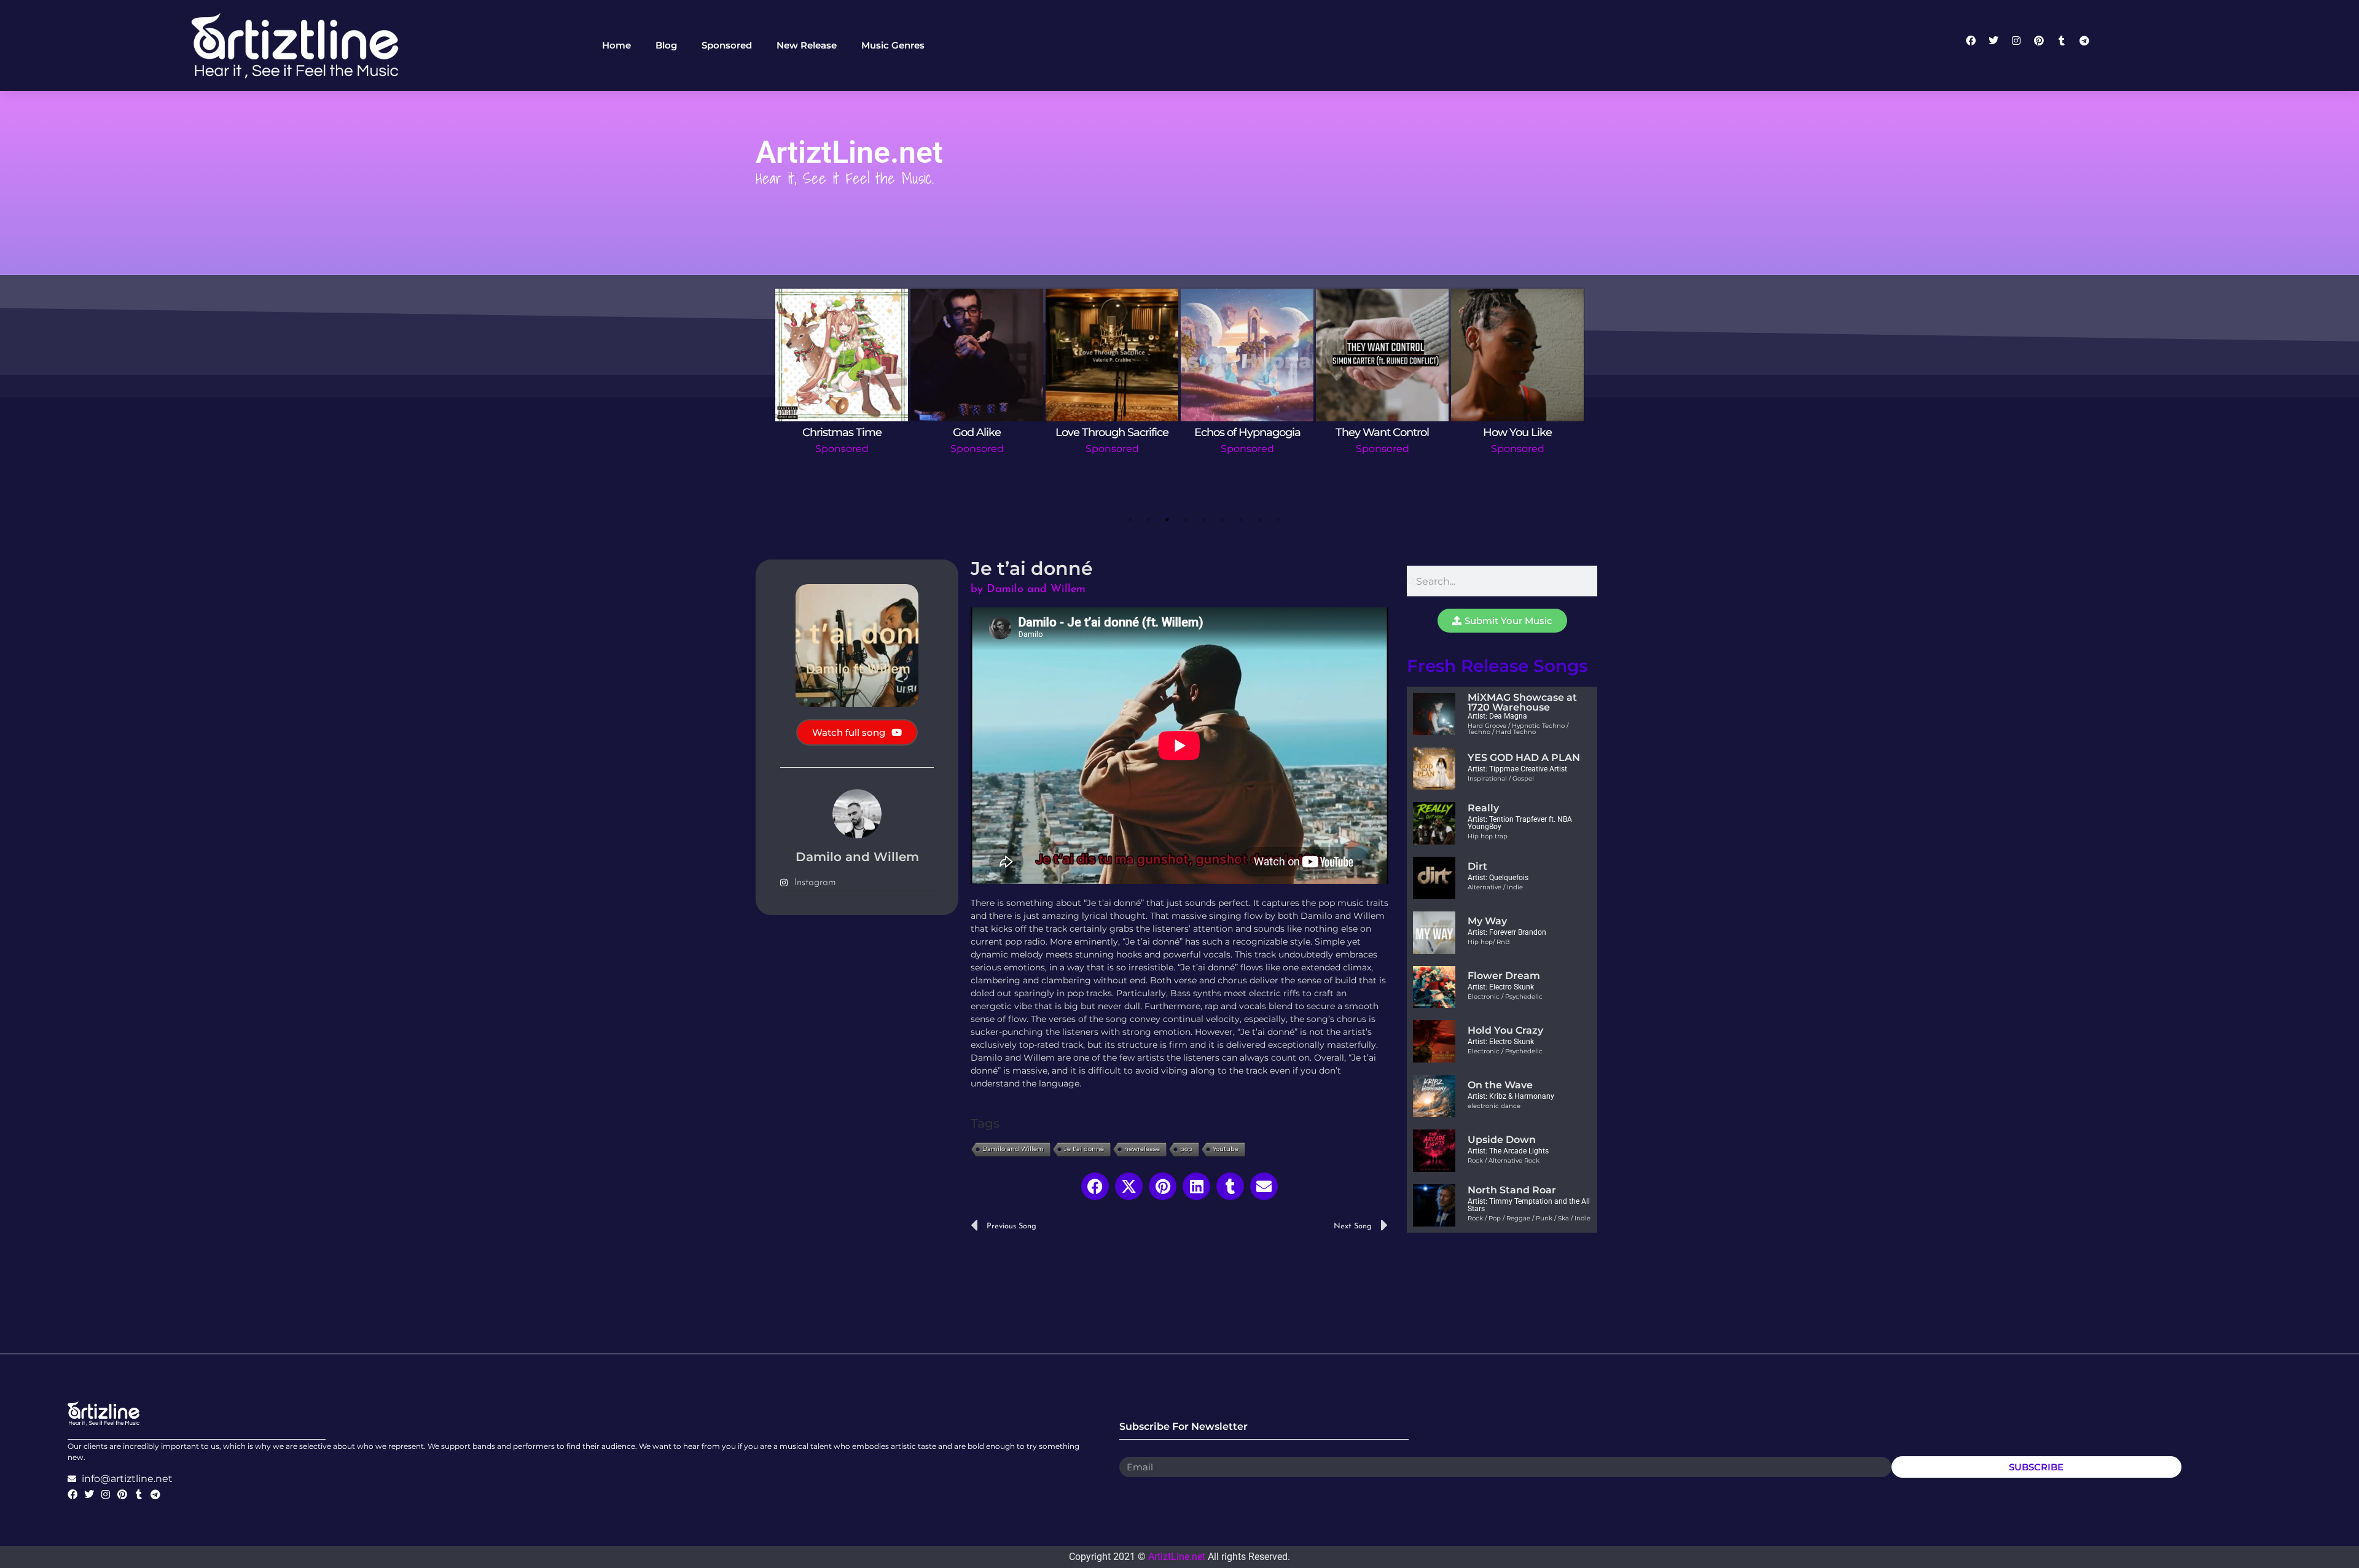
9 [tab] (1278, 520)
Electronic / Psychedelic (1505, 997)
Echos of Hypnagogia (1247, 432)
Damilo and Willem (1013, 1149)
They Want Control (1382, 432)
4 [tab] (1186, 520)
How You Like (1517, 432)
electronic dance (1494, 1106)
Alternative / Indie (1495, 887)
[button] (1095, 1186)
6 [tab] (1223, 520)
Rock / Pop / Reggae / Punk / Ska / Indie (1529, 1218)
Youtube (1226, 1149)
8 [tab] (1259, 520)
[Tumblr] (2067, 45)
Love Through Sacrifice (1112, 432)
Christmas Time (842, 432)
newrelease (1142, 1149)
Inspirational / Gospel (1501, 778)
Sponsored (842, 449)
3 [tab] (1167, 520)
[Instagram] (2021, 45)
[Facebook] (1976, 45)
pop (1186, 1149)
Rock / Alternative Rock (1504, 1160)
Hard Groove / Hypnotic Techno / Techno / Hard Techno (1518, 729)
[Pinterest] (2044, 45)
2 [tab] (1149, 520)
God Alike (977, 432)
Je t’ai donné (1084, 1149)
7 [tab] (1241, 520)
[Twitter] (1998, 45)
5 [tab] (1204, 520)
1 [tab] (1130, 520)
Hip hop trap (1488, 836)
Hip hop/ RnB (1489, 942)
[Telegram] (2089, 45)
